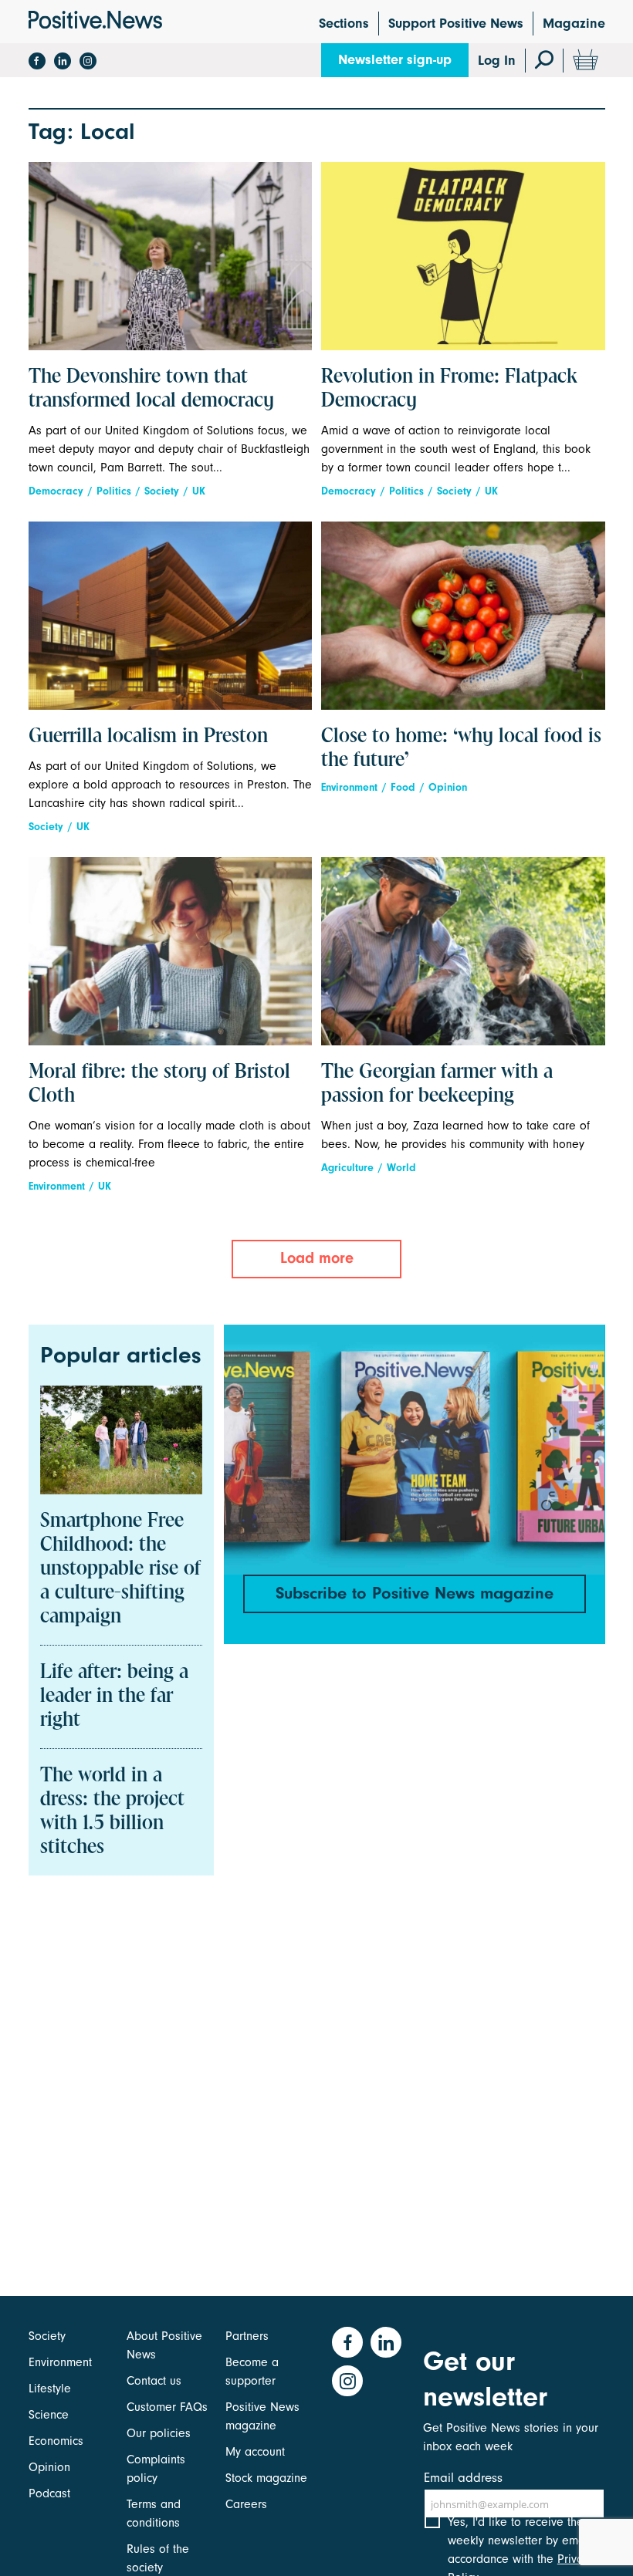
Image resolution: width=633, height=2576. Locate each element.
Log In (497, 61)
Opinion (448, 787)
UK (199, 491)
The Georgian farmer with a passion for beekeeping (437, 1084)
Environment (349, 787)
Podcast (49, 2493)
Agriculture (347, 1168)
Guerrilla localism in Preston (148, 737)
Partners (247, 2336)
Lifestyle (50, 2389)
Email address (463, 2478)
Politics (114, 491)
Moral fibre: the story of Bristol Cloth (159, 1084)
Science (49, 2415)
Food (403, 787)
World (401, 1168)
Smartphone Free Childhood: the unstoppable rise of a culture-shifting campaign (120, 1569)
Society (162, 491)
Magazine (574, 24)
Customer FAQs (167, 2407)
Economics (56, 2441)
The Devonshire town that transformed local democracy (151, 389)
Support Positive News (456, 24)
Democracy (56, 491)
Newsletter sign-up (395, 60)
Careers (246, 2504)
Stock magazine (266, 2478)
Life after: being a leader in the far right (114, 1697)
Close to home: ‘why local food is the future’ (461, 749)
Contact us (154, 2381)
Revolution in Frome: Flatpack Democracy (449, 389)
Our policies (159, 2433)
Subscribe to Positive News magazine (415, 1593)
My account (255, 2452)
